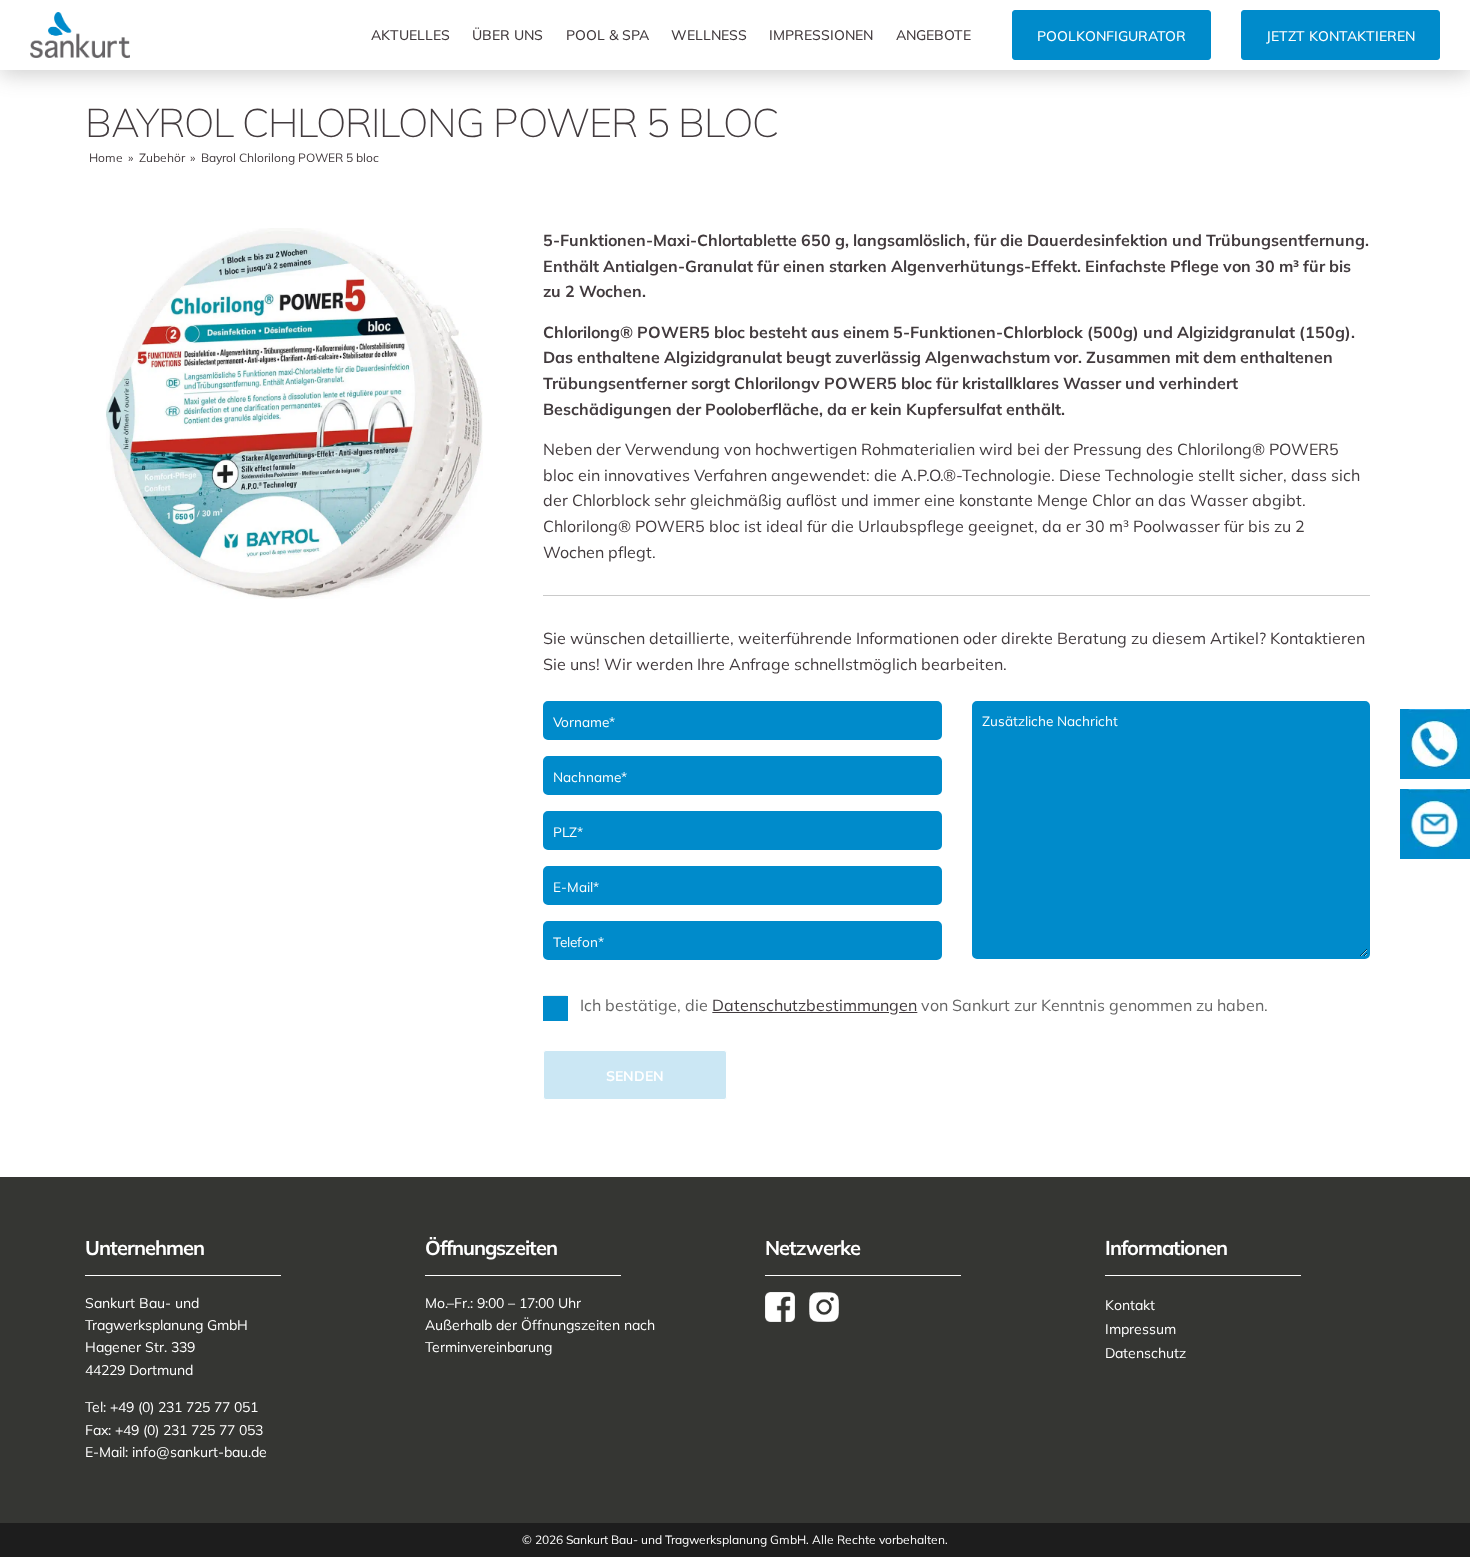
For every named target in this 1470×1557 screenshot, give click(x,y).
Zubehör (162, 157)
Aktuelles (410, 35)
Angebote (933, 35)
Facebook (787, 1307)
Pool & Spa (607, 35)
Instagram (831, 1307)
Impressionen (821, 35)
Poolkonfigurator (1111, 36)
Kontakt (1130, 1305)
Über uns (507, 35)
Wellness (709, 35)
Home (106, 157)
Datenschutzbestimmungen (814, 1005)
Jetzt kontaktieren (1340, 36)
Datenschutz (1145, 1353)
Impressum (1140, 1329)
